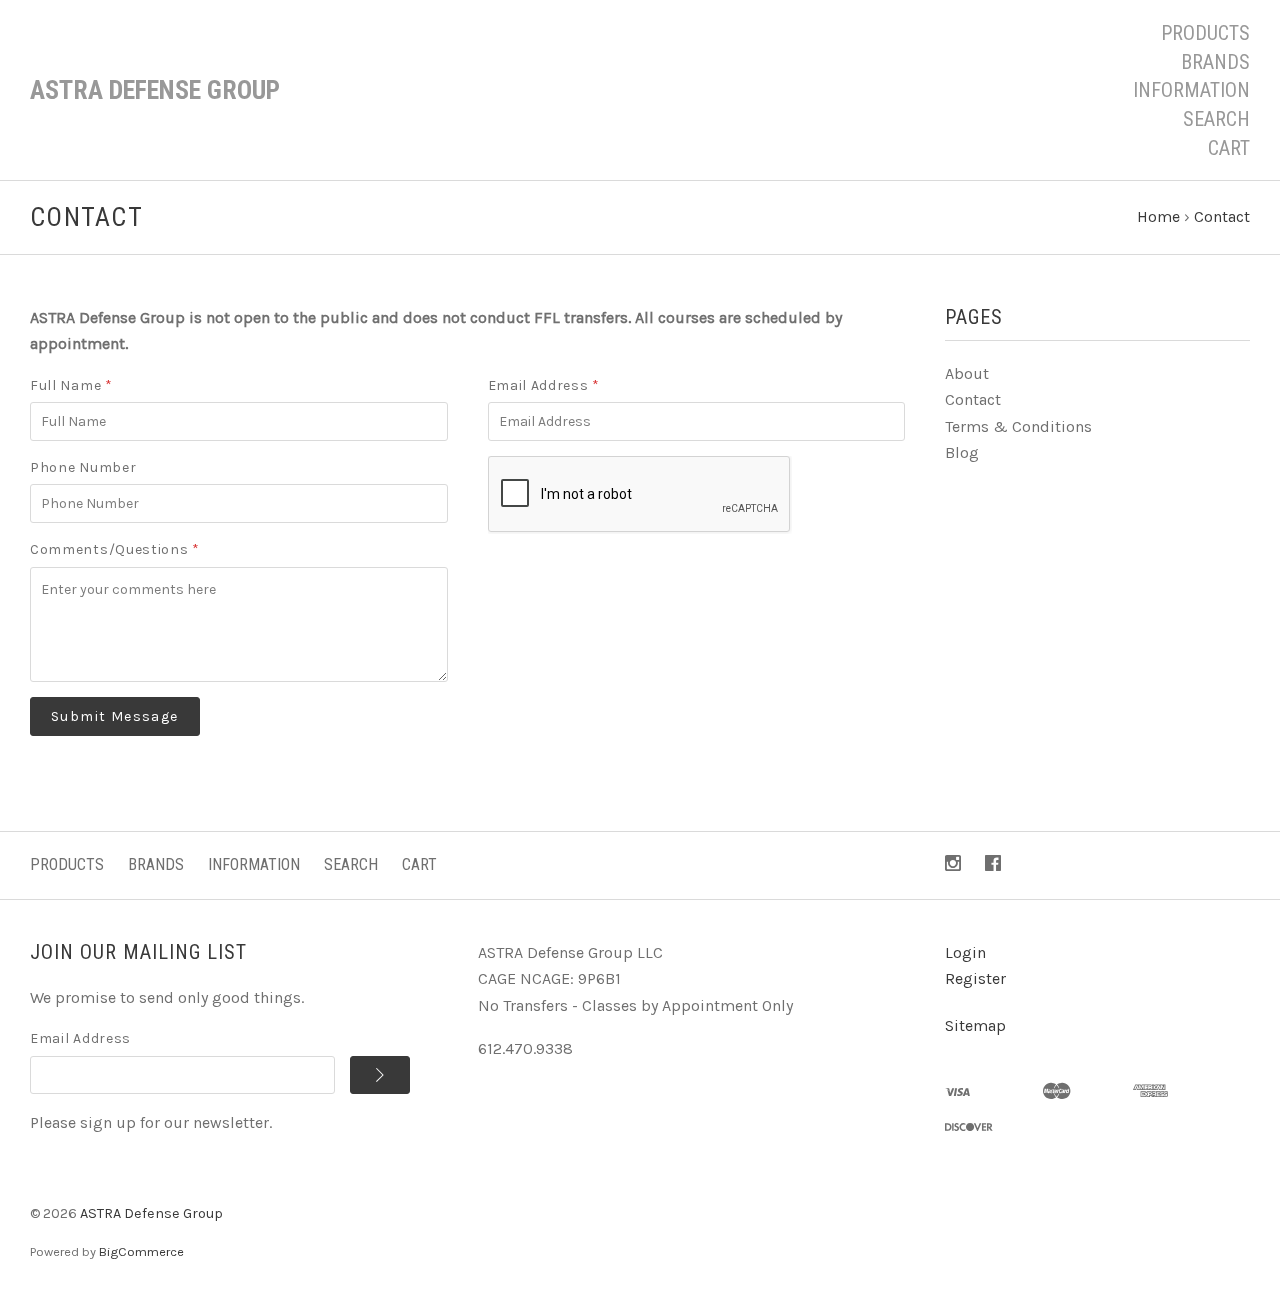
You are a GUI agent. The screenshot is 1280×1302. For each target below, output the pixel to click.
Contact (973, 399)
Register (975, 978)
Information (1191, 90)
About (967, 373)
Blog (962, 452)
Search (1216, 119)
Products (1205, 33)
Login (965, 952)
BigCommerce (141, 1251)
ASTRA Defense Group (151, 1213)
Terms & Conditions (1018, 426)
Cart (1229, 148)
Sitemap (975, 1025)
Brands (1215, 62)
